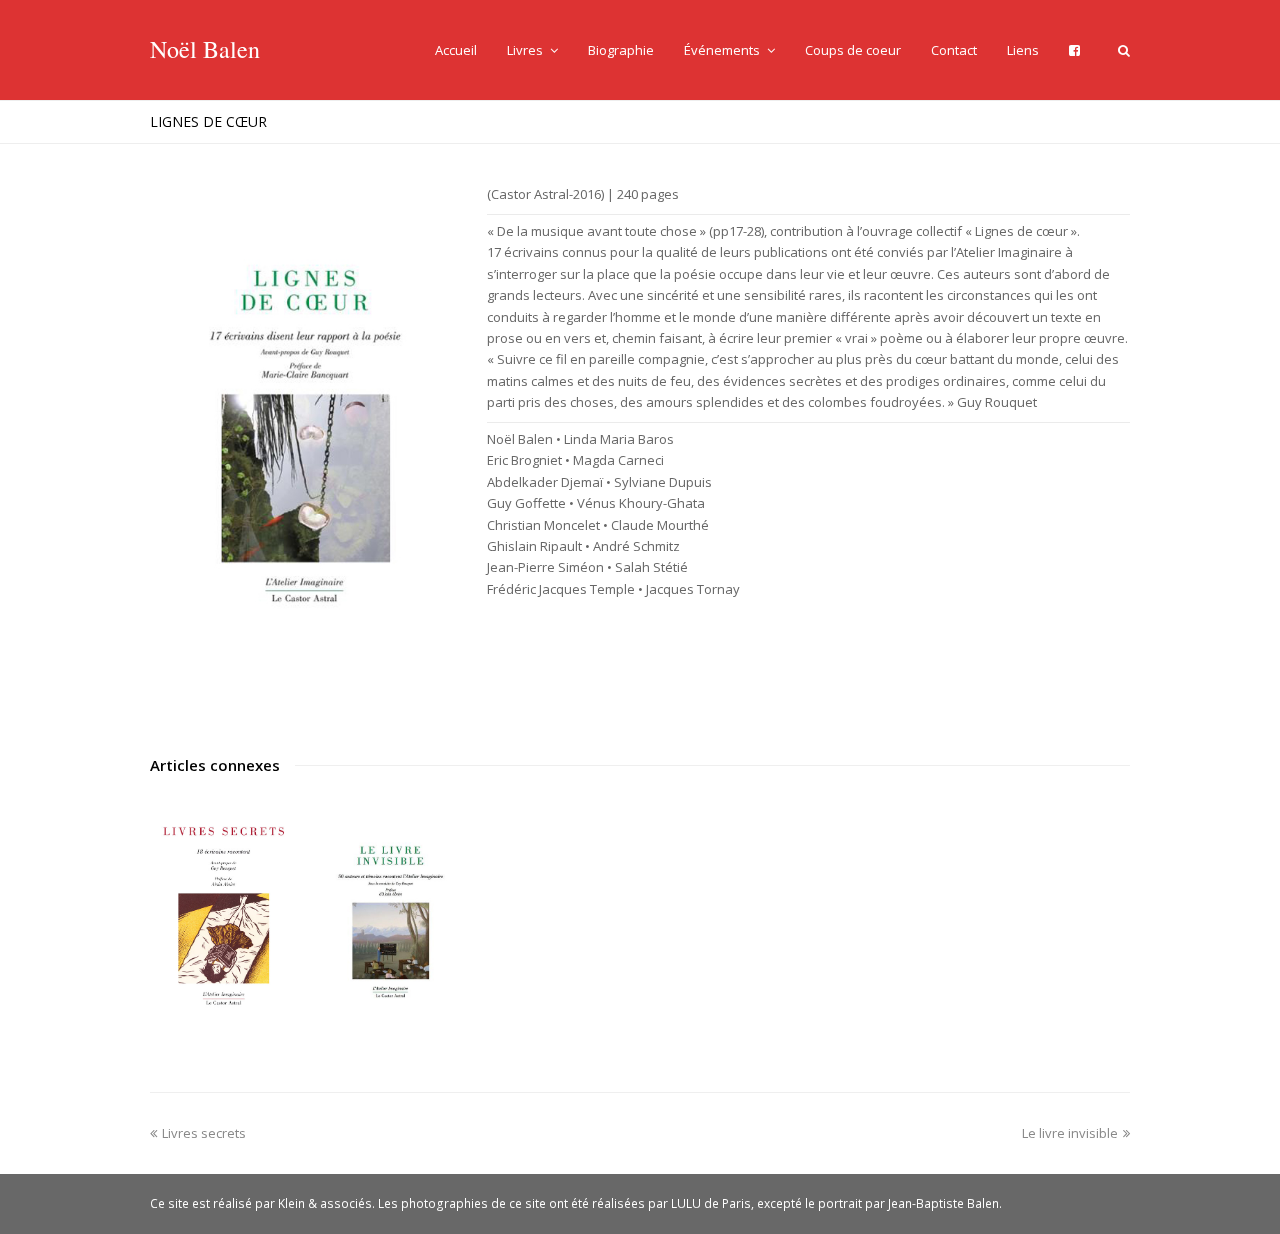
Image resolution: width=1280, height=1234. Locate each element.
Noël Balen (205, 49)
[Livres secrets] (223, 915)
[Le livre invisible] (390, 915)
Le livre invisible (1070, 1133)
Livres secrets (204, 1133)
